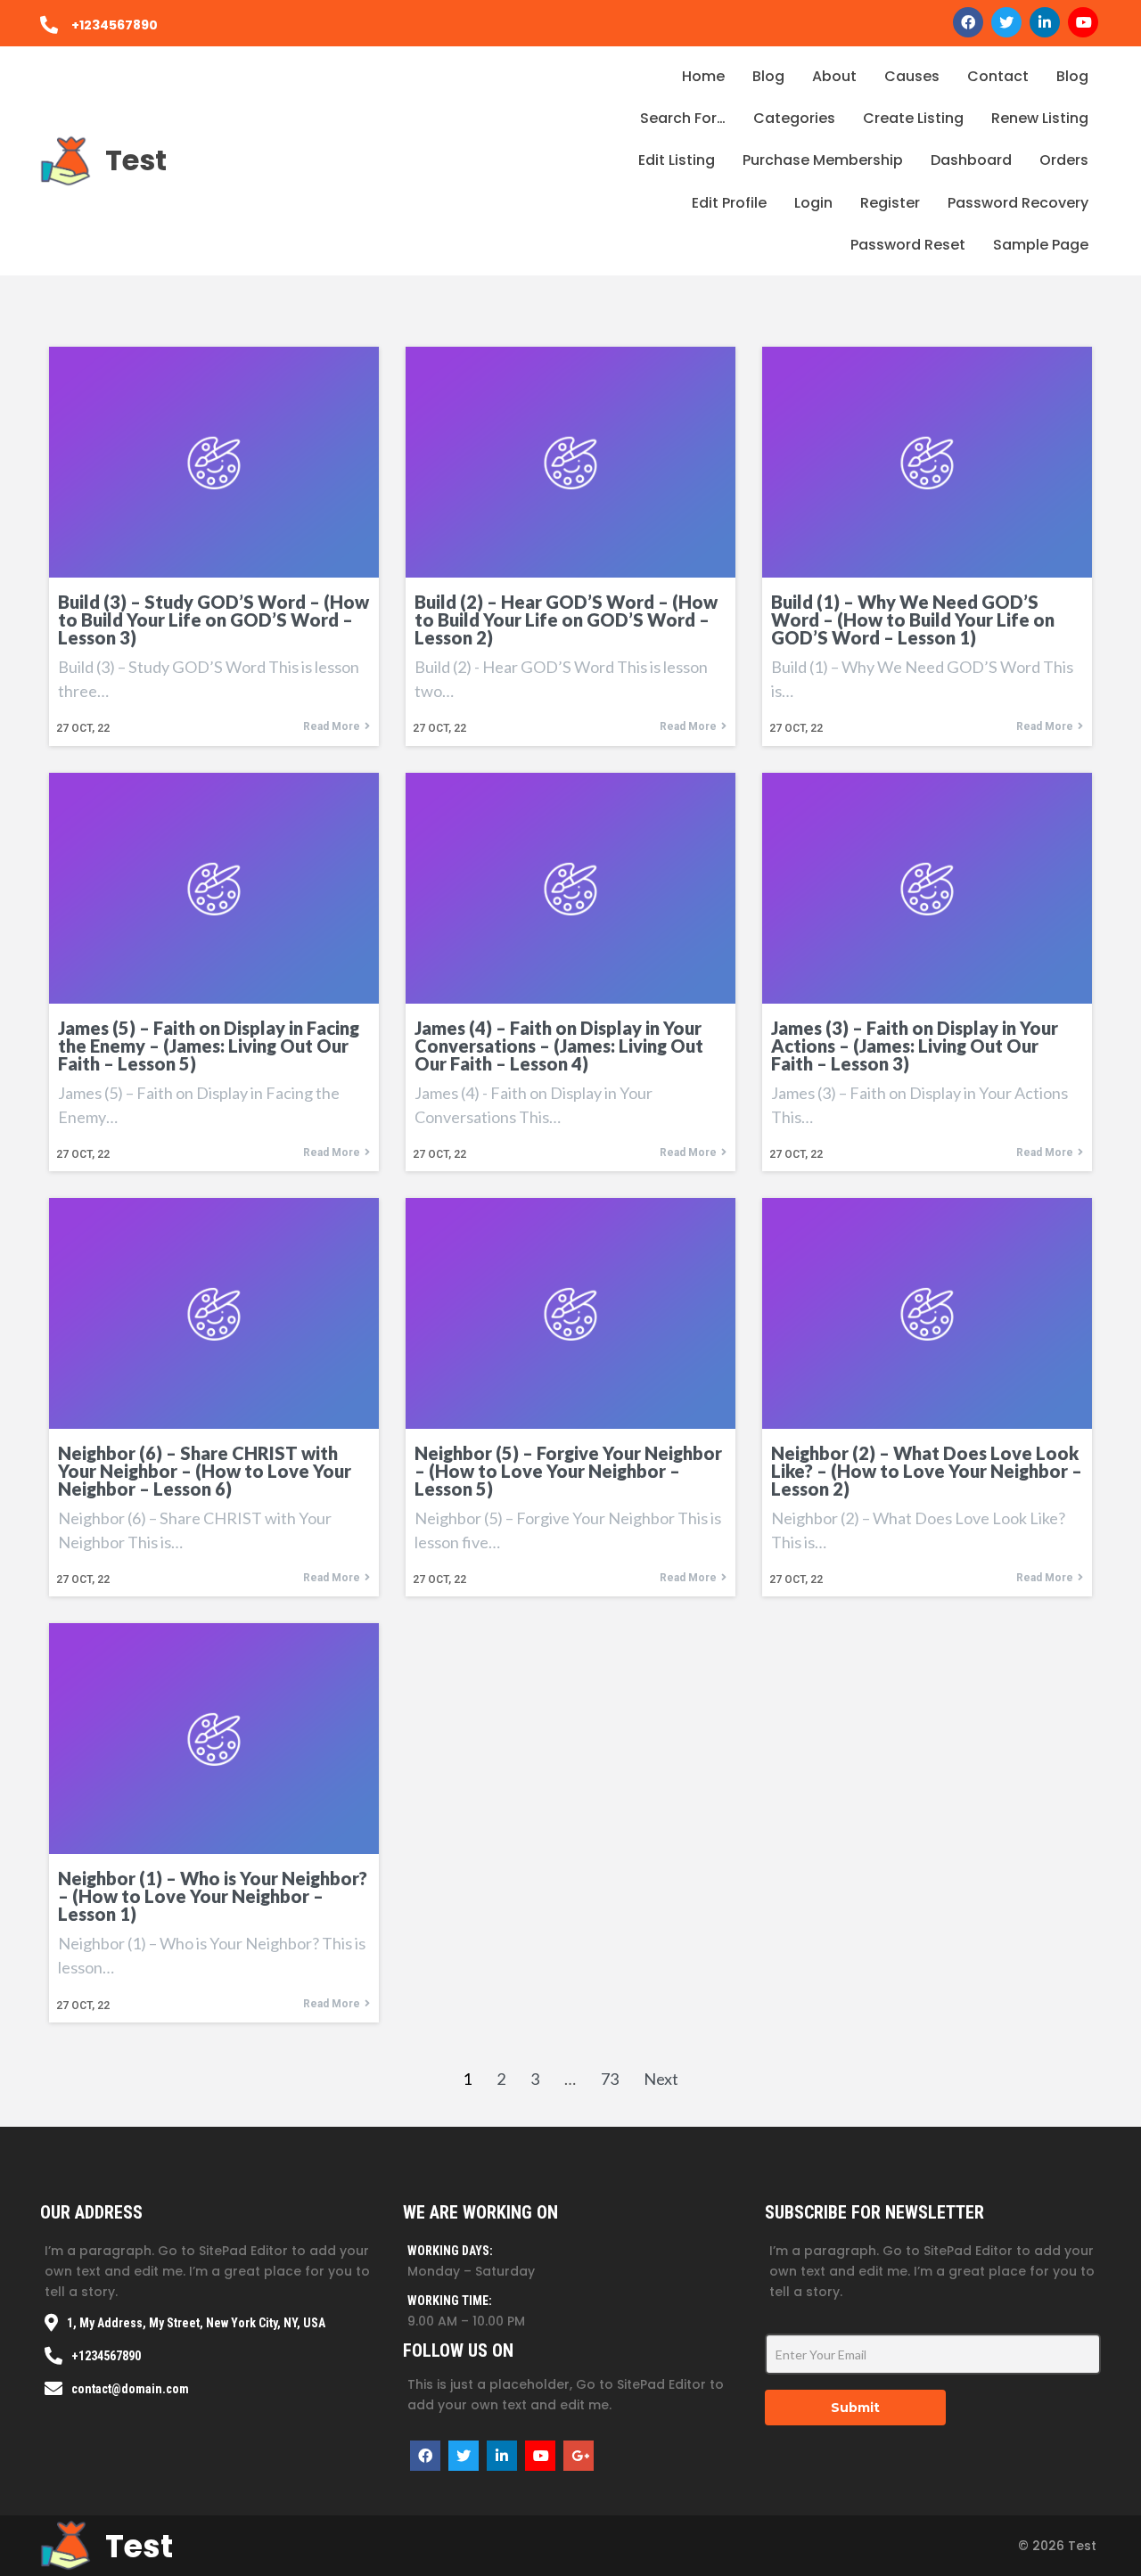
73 (610, 2079)
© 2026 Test (1057, 2546)
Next (661, 2079)
